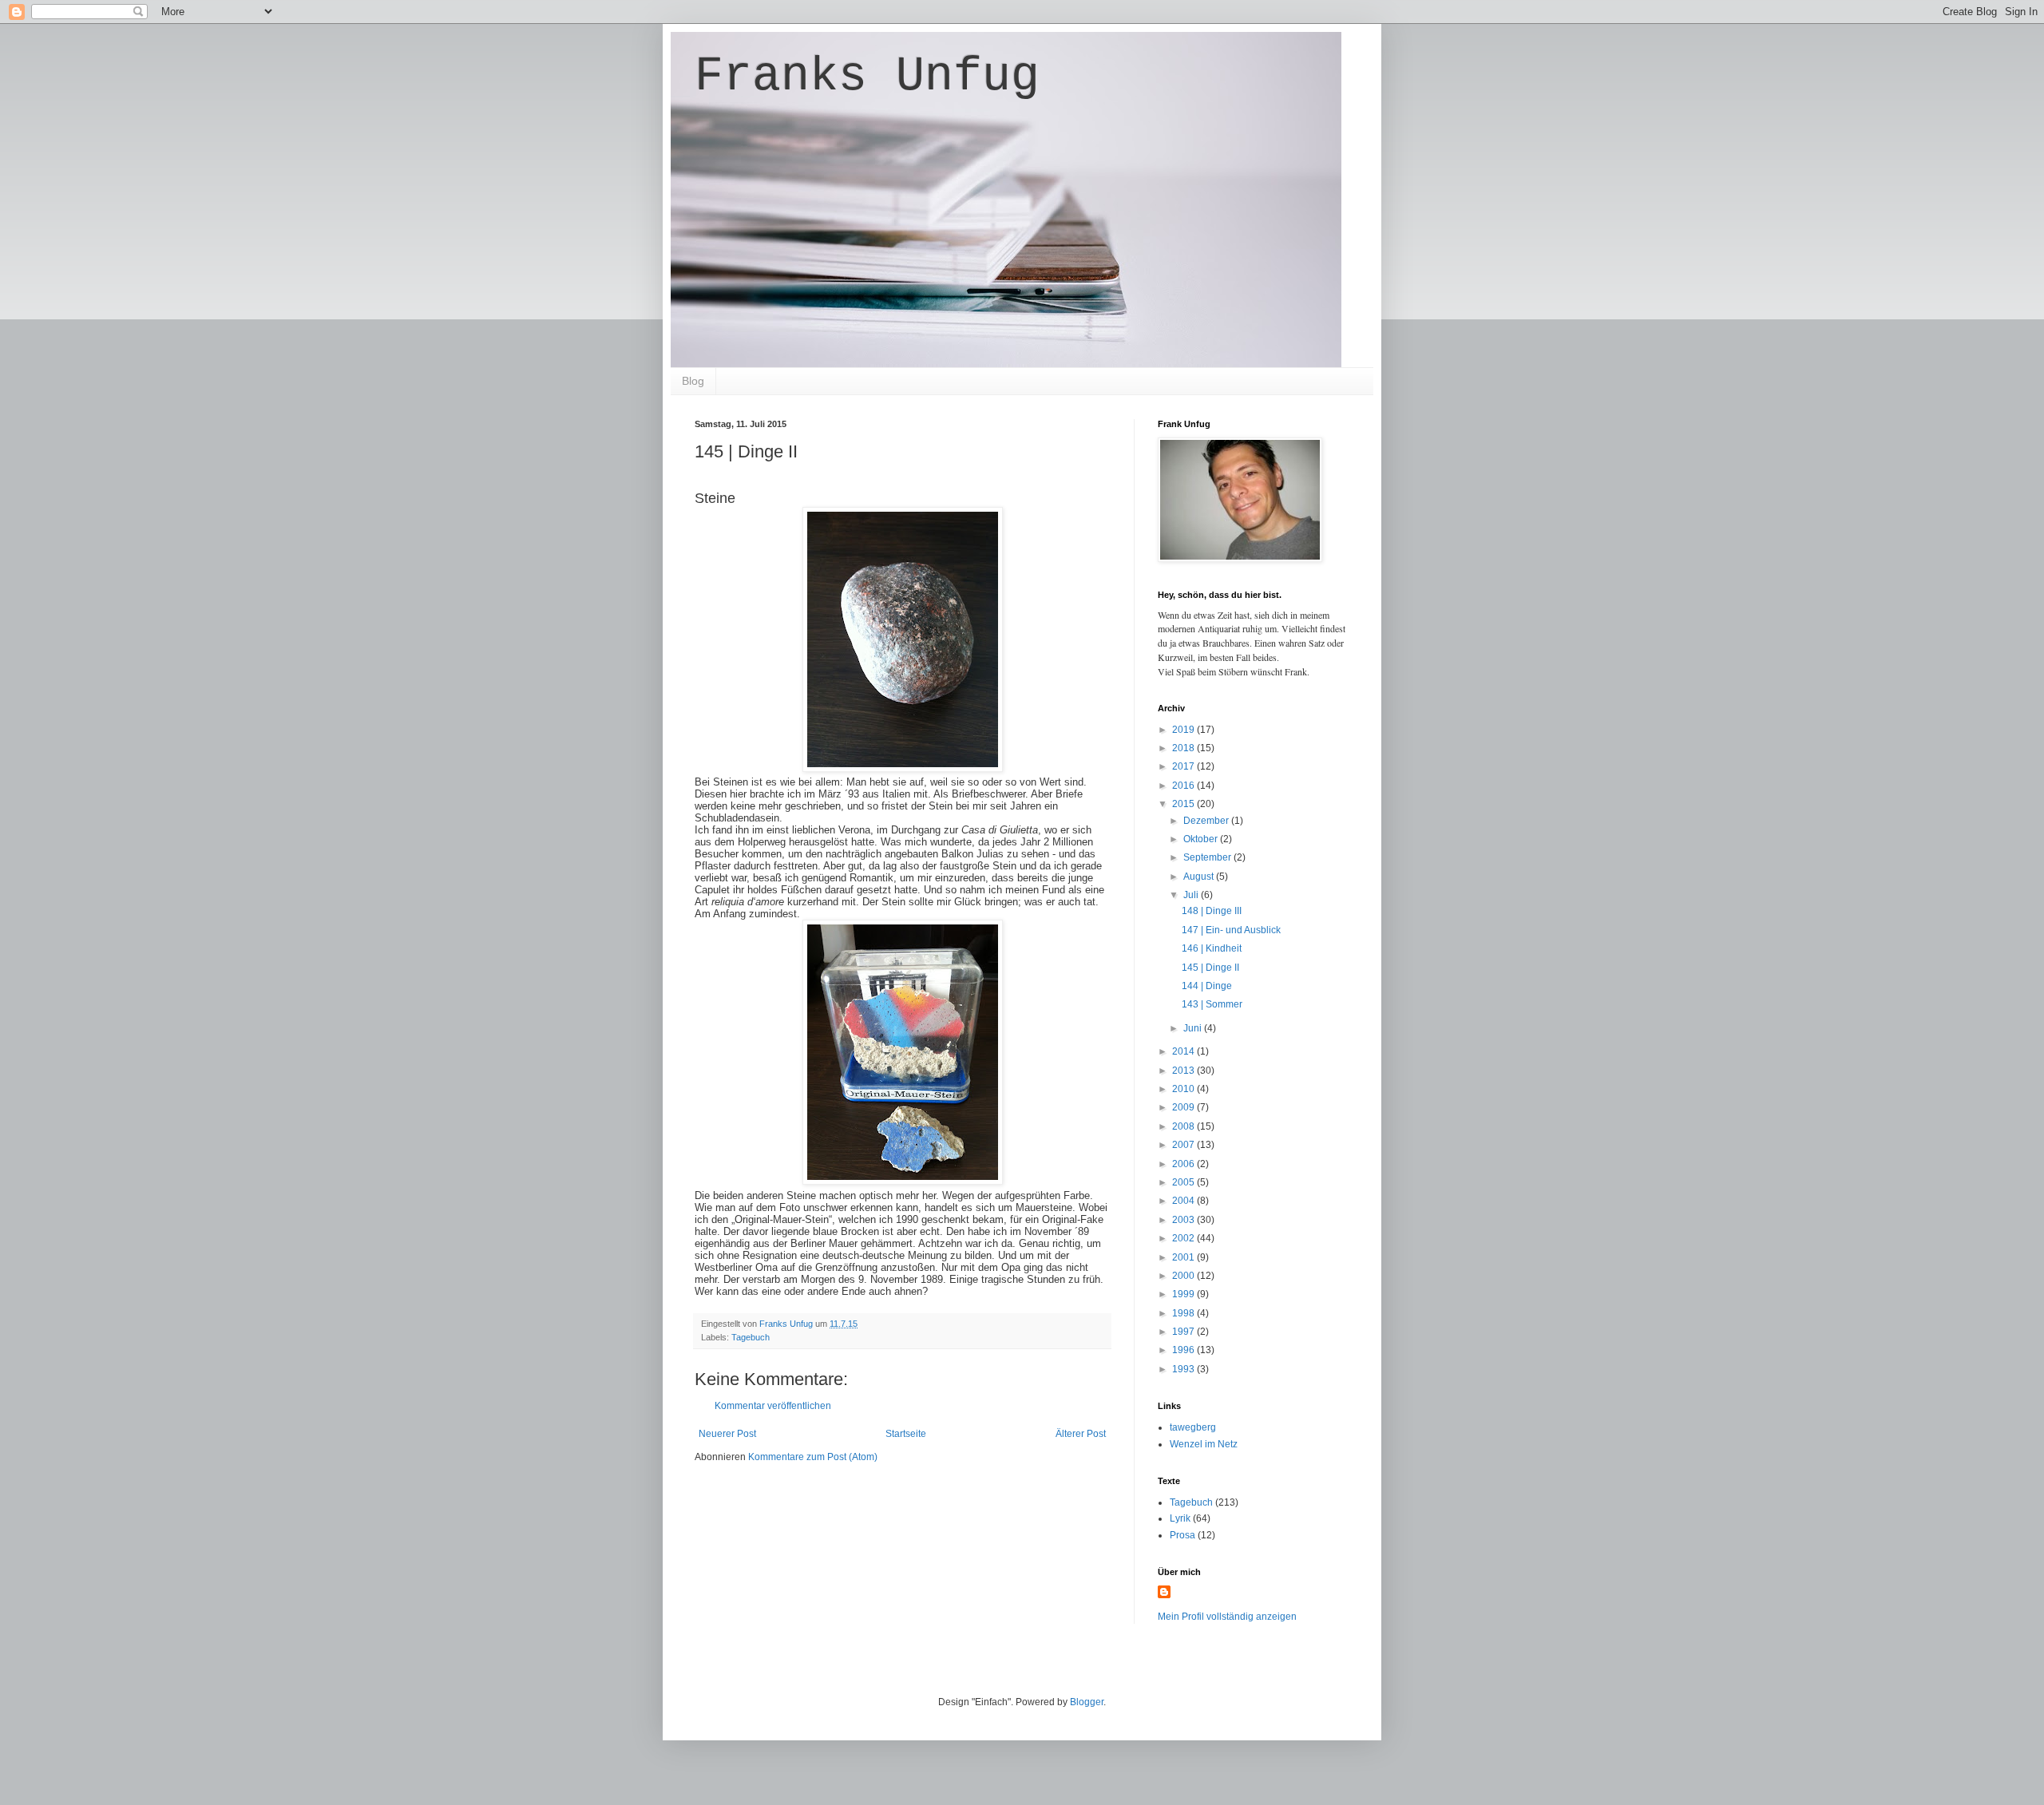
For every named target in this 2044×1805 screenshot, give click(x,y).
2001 (1184, 1257)
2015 (1184, 804)
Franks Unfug (867, 77)
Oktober (1202, 839)
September (1208, 857)
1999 (1184, 1294)
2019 (1184, 730)
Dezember (1207, 821)
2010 (1184, 1089)
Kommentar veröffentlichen (773, 1406)
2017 (1184, 766)
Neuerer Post (727, 1434)
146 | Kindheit (1212, 948)
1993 (1184, 1369)
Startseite (906, 1434)
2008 (1184, 1126)
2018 (1184, 748)
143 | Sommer (1212, 1004)
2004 (1184, 1201)
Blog (693, 381)
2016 (1184, 786)
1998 (1184, 1313)
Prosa (1182, 1535)
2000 (1184, 1276)
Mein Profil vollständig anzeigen (1227, 1617)
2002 (1184, 1238)
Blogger (1087, 1702)
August (1200, 877)
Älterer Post (1081, 1434)
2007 (1184, 1145)
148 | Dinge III (1212, 911)
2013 (1184, 1071)
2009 (1184, 1107)
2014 (1184, 1051)
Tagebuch (751, 1337)
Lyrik (1180, 1518)
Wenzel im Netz (1204, 1444)
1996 (1184, 1350)
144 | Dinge (1207, 986)
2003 (1184, 1220)
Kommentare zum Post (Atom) (813, 1457)
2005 (1184, 1182)
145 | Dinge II (1210, 968)
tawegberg (1193, 1427)
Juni (1194, 1028)
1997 (1184, 1332)
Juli (1192, 895)
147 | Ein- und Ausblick (1231, 930)
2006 (1184, 1164)
